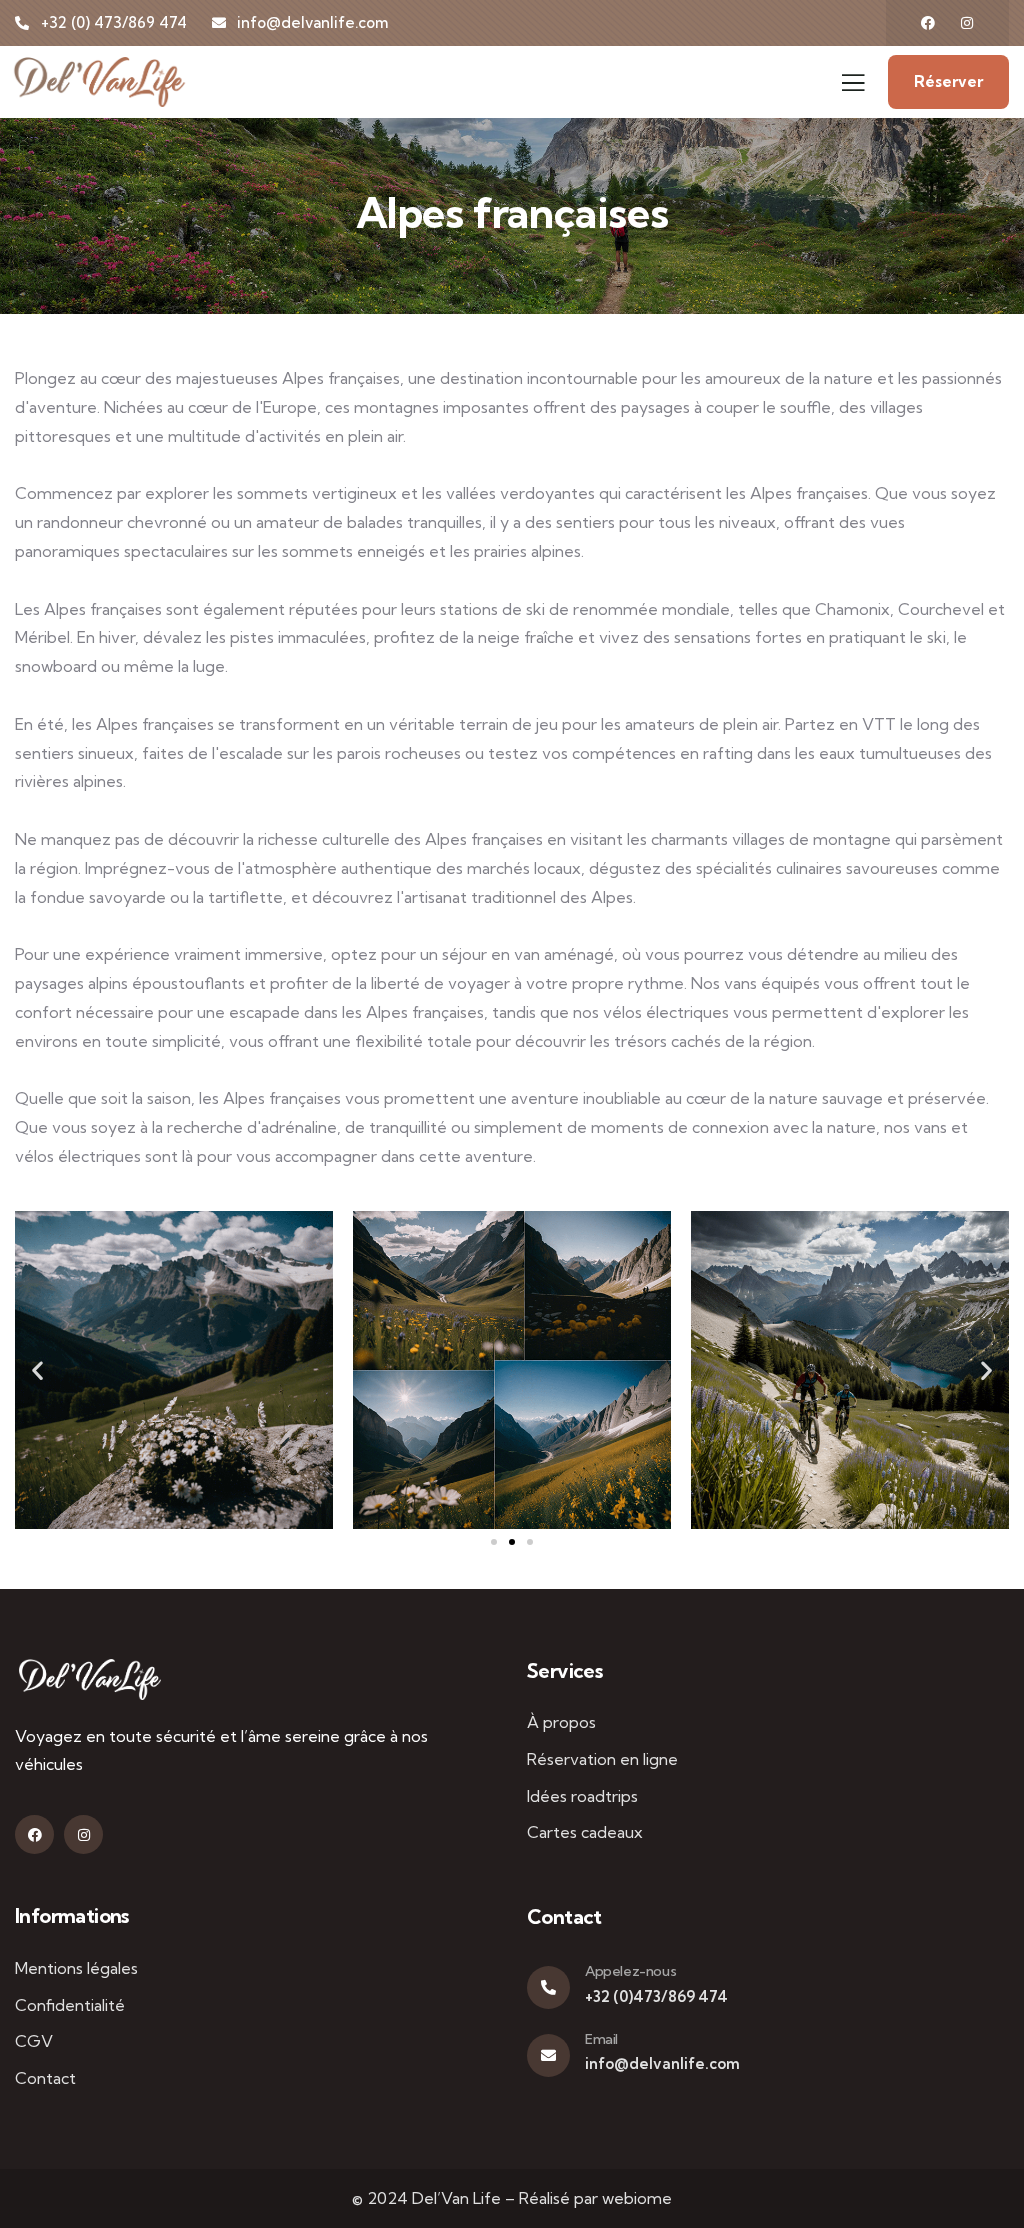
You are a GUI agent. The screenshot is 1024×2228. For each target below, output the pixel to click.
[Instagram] (967, 23)
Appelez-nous (630, 1971)
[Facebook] (928, 23)
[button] (37, 1369)
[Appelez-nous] (548, 1987)
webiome (637, 2198)
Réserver (948, 81)
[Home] (90, 1679)
